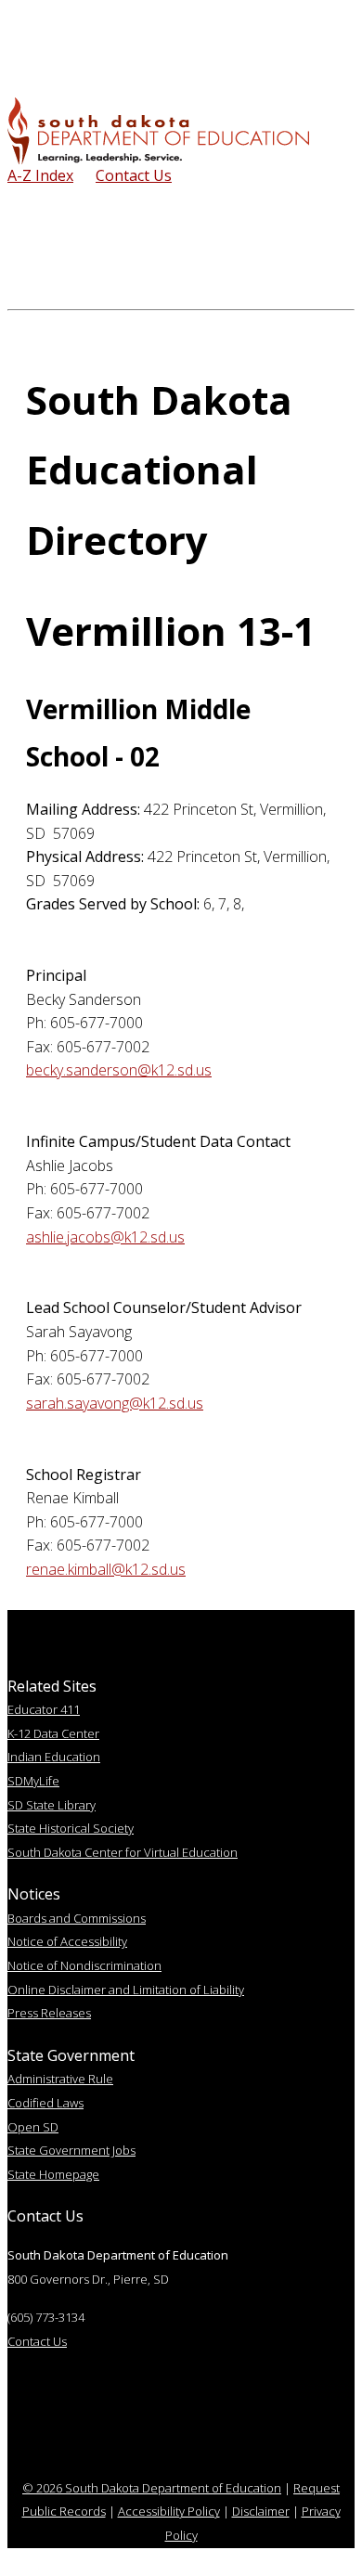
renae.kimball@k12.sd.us (106, 1569)
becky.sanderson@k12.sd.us (119, 1070)
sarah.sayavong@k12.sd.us (115, 1403)
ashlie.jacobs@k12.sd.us (105, 1237)
